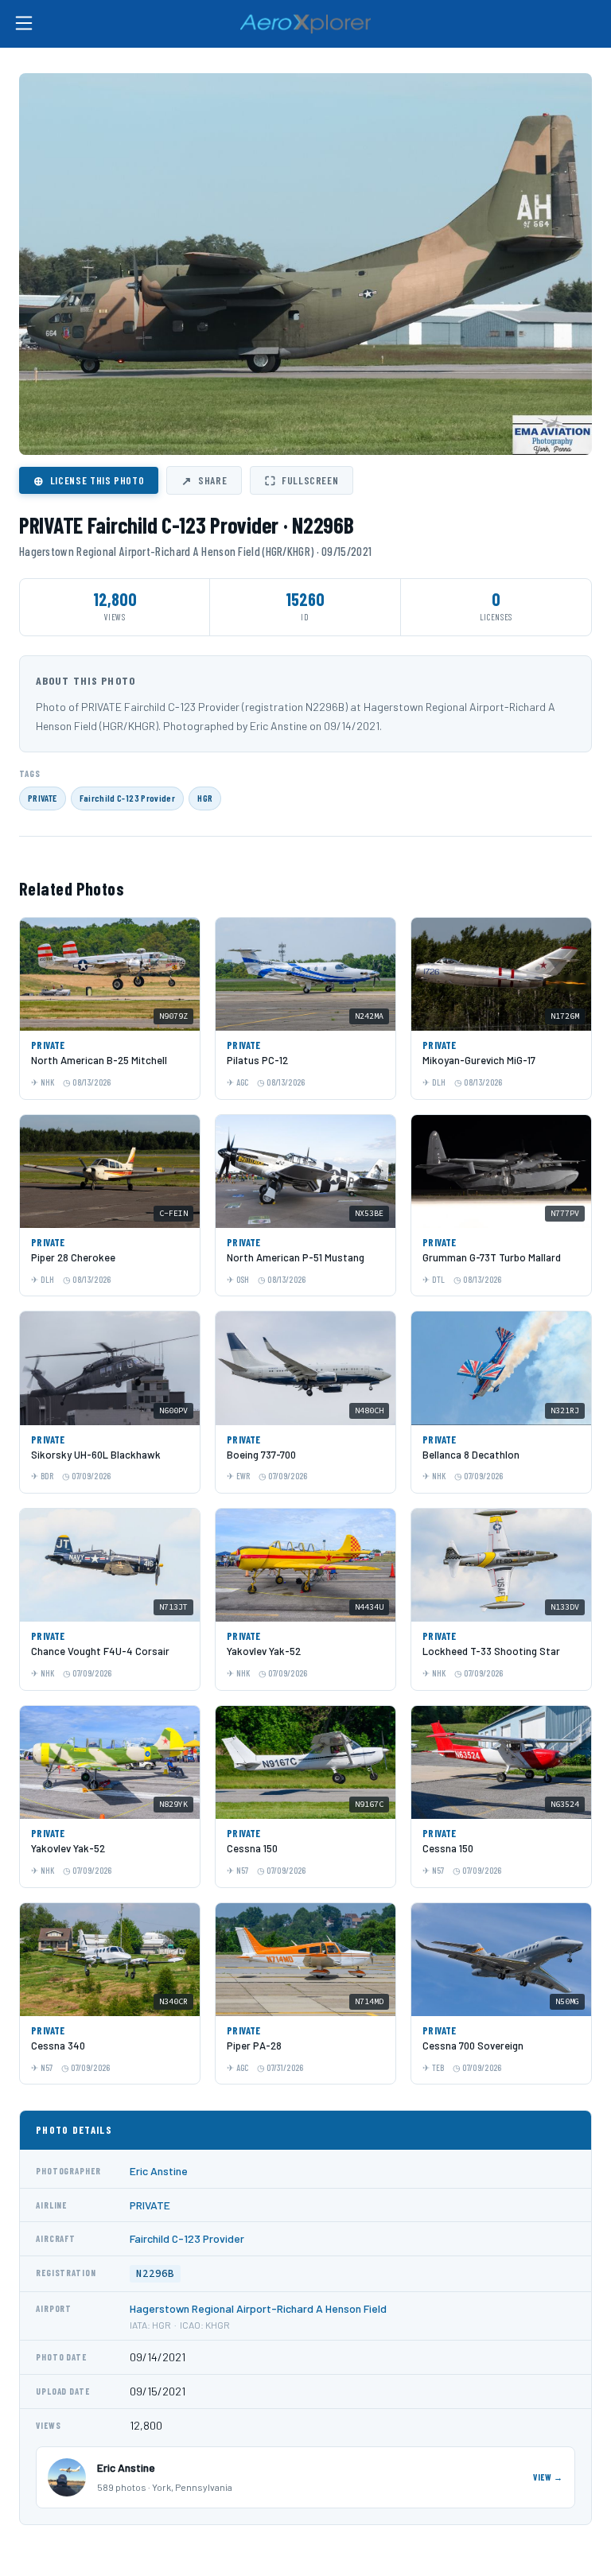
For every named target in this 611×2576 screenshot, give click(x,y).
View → (548, 2477)
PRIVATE (43, 798)
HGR (205, 798)
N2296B (155, 2273)
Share (204, 480)
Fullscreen (302, 480)
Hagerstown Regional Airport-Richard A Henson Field (258, 2308)
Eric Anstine (159, 2171)
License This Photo (89, 480)
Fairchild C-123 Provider (128, 798)
